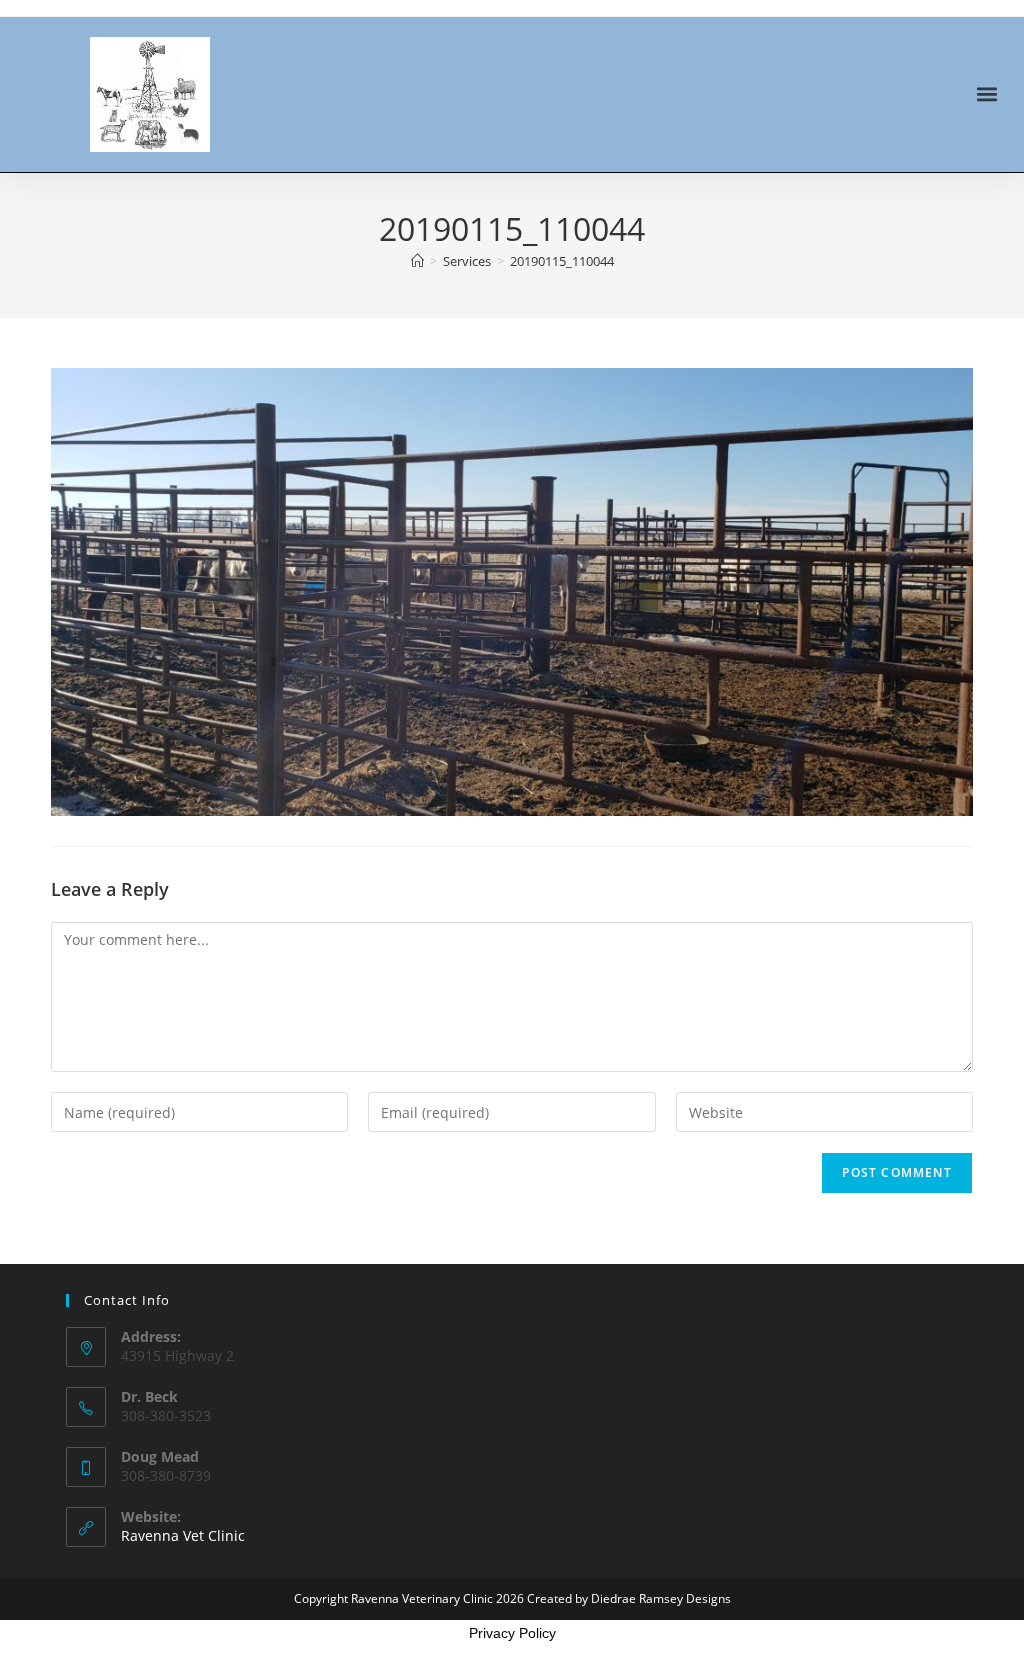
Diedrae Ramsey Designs (661, 1598)
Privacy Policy (512, 1633)
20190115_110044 (562, 261)
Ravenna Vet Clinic (183, 1535)
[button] (987, 94)
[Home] (417, 261)
